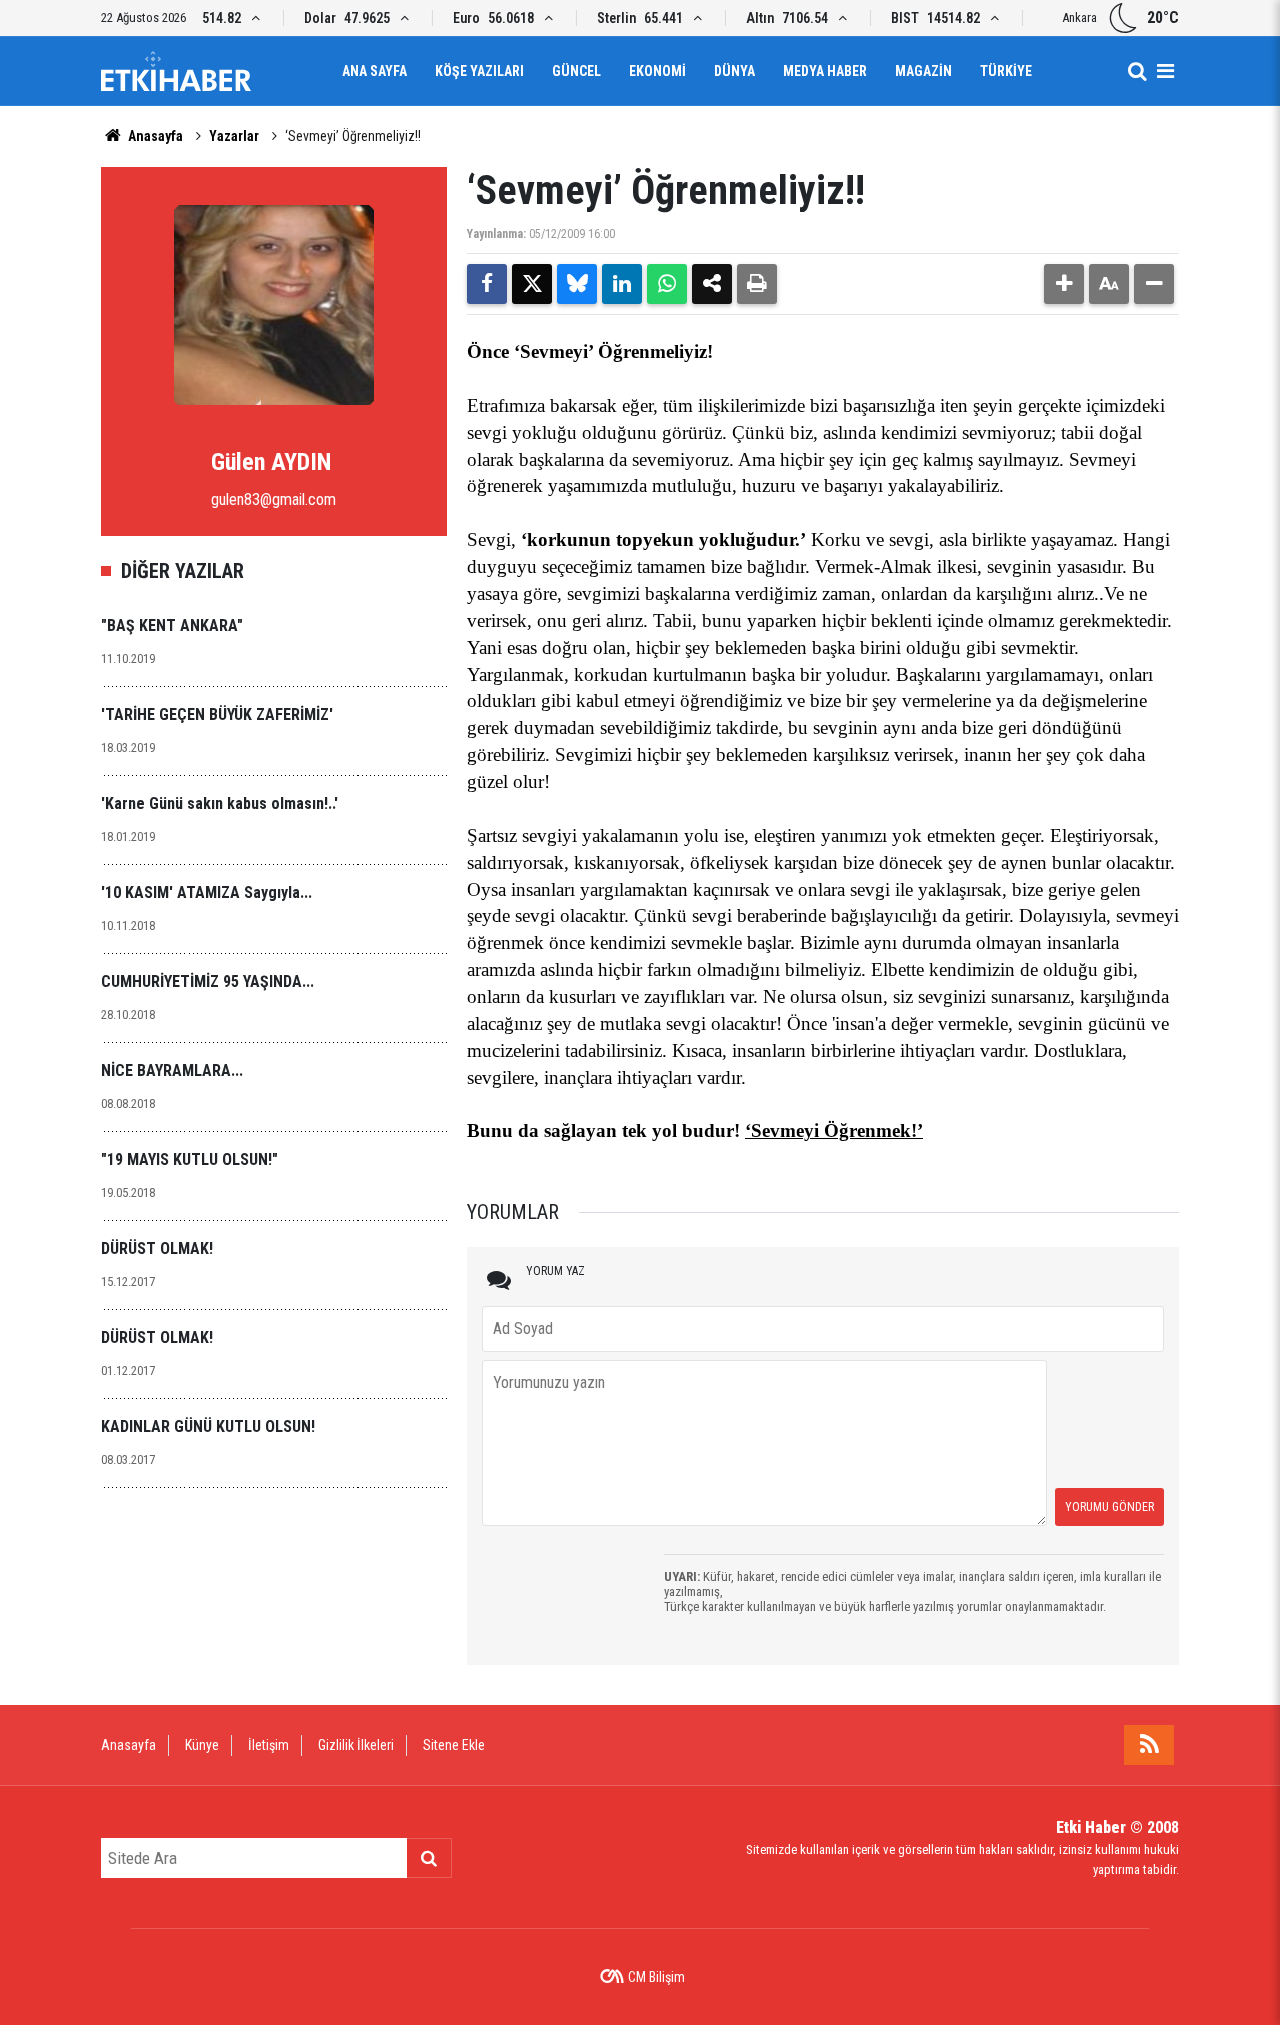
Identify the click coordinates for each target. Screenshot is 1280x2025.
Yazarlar (234, 136)
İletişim (268, 1745)
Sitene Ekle (454, 1745)
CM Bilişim (656, 1977)
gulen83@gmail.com (273, 499)
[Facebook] (487, 284)
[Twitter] (532, 284)
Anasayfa (154, 136)
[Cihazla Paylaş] (712, 284)
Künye (202, 1745)
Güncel (576, 71)
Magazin (923, 71)
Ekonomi (657, 71)
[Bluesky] (577, 284)
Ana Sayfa (374, 71)
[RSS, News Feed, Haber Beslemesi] (1149, 1745)
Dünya (734, 71)
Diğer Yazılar (182, 571)
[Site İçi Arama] (1137, 71)
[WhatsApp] (667, 284)
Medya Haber (825, 71)
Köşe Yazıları (479, 71)
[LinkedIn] (622, 284)
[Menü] (1165, 71)
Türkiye (1006, 71)
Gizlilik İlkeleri (356, 1745)
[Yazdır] (757, 284)
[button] (1064, 284)
